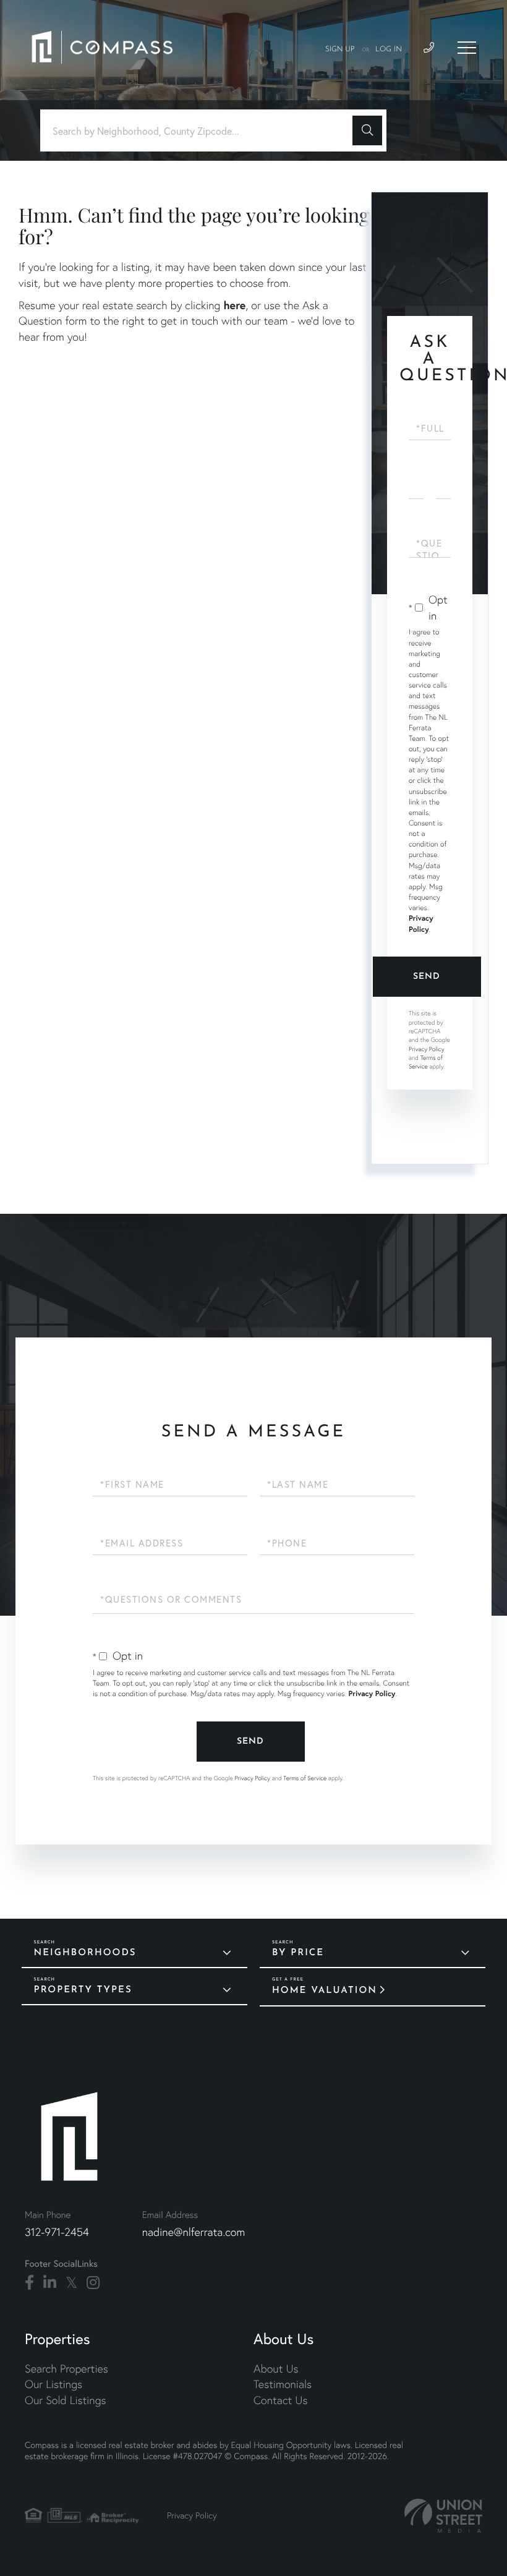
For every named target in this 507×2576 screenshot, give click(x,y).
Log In (389, 49)
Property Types (83, 1990)
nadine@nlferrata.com (194, 2232)
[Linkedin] (50, 2283)
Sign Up (340, 49)
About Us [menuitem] (276, 2369)
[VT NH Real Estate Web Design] (443, 2516)
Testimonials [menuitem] (283, 2384)
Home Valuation (325, 1991)
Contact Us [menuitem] (280, 2400)
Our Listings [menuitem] (53, 2384)
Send (427, 977)
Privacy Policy (427, 1049)
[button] (367, 130)
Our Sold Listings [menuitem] (66, 2400)
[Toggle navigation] (467, 48)
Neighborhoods (85, 1953)
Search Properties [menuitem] (66, 2369)
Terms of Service (426, 1062)
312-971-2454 (57, 2232)
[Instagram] (93, 2283)
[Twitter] (71, 2283)
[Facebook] (29, 2283)
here (234, 305)
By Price (298, 1953)
